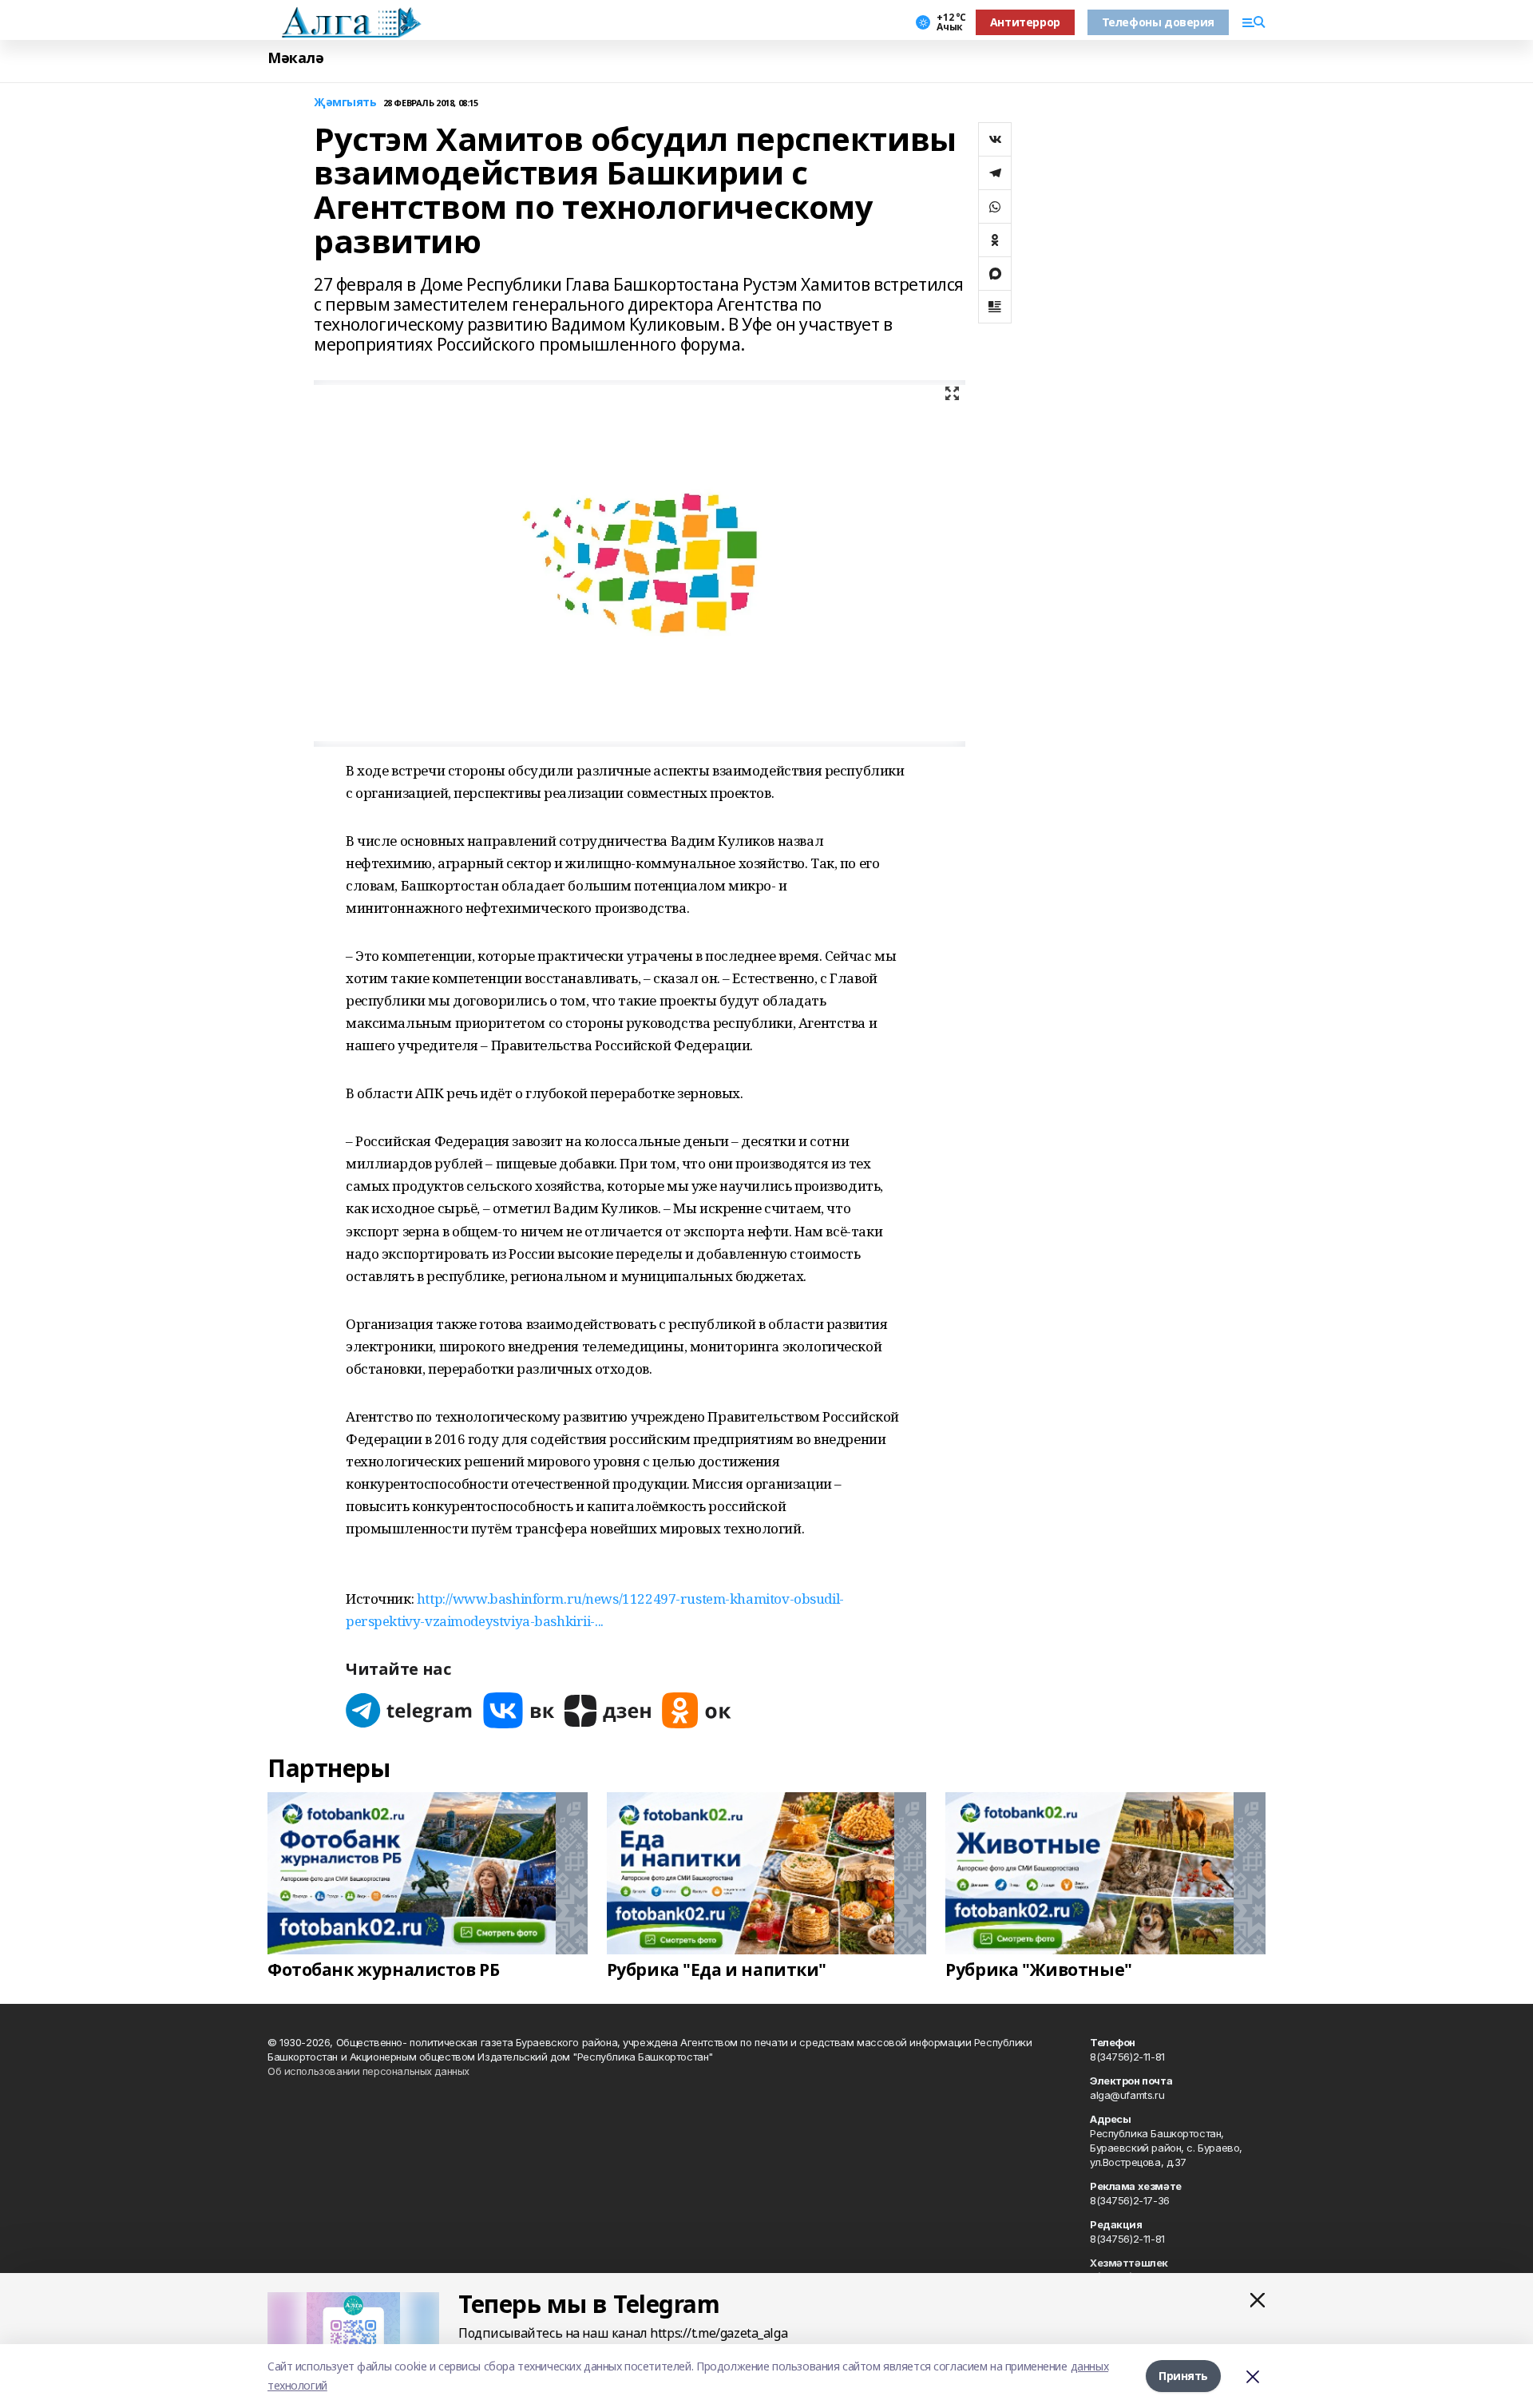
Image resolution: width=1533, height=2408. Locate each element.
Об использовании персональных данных (368, 2071)
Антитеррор (1025, 22)
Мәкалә (295, 58)
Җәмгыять (345, 103)
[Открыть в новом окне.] (410, 1710)
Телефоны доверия (1158, 22)
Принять (1183, 2376)
